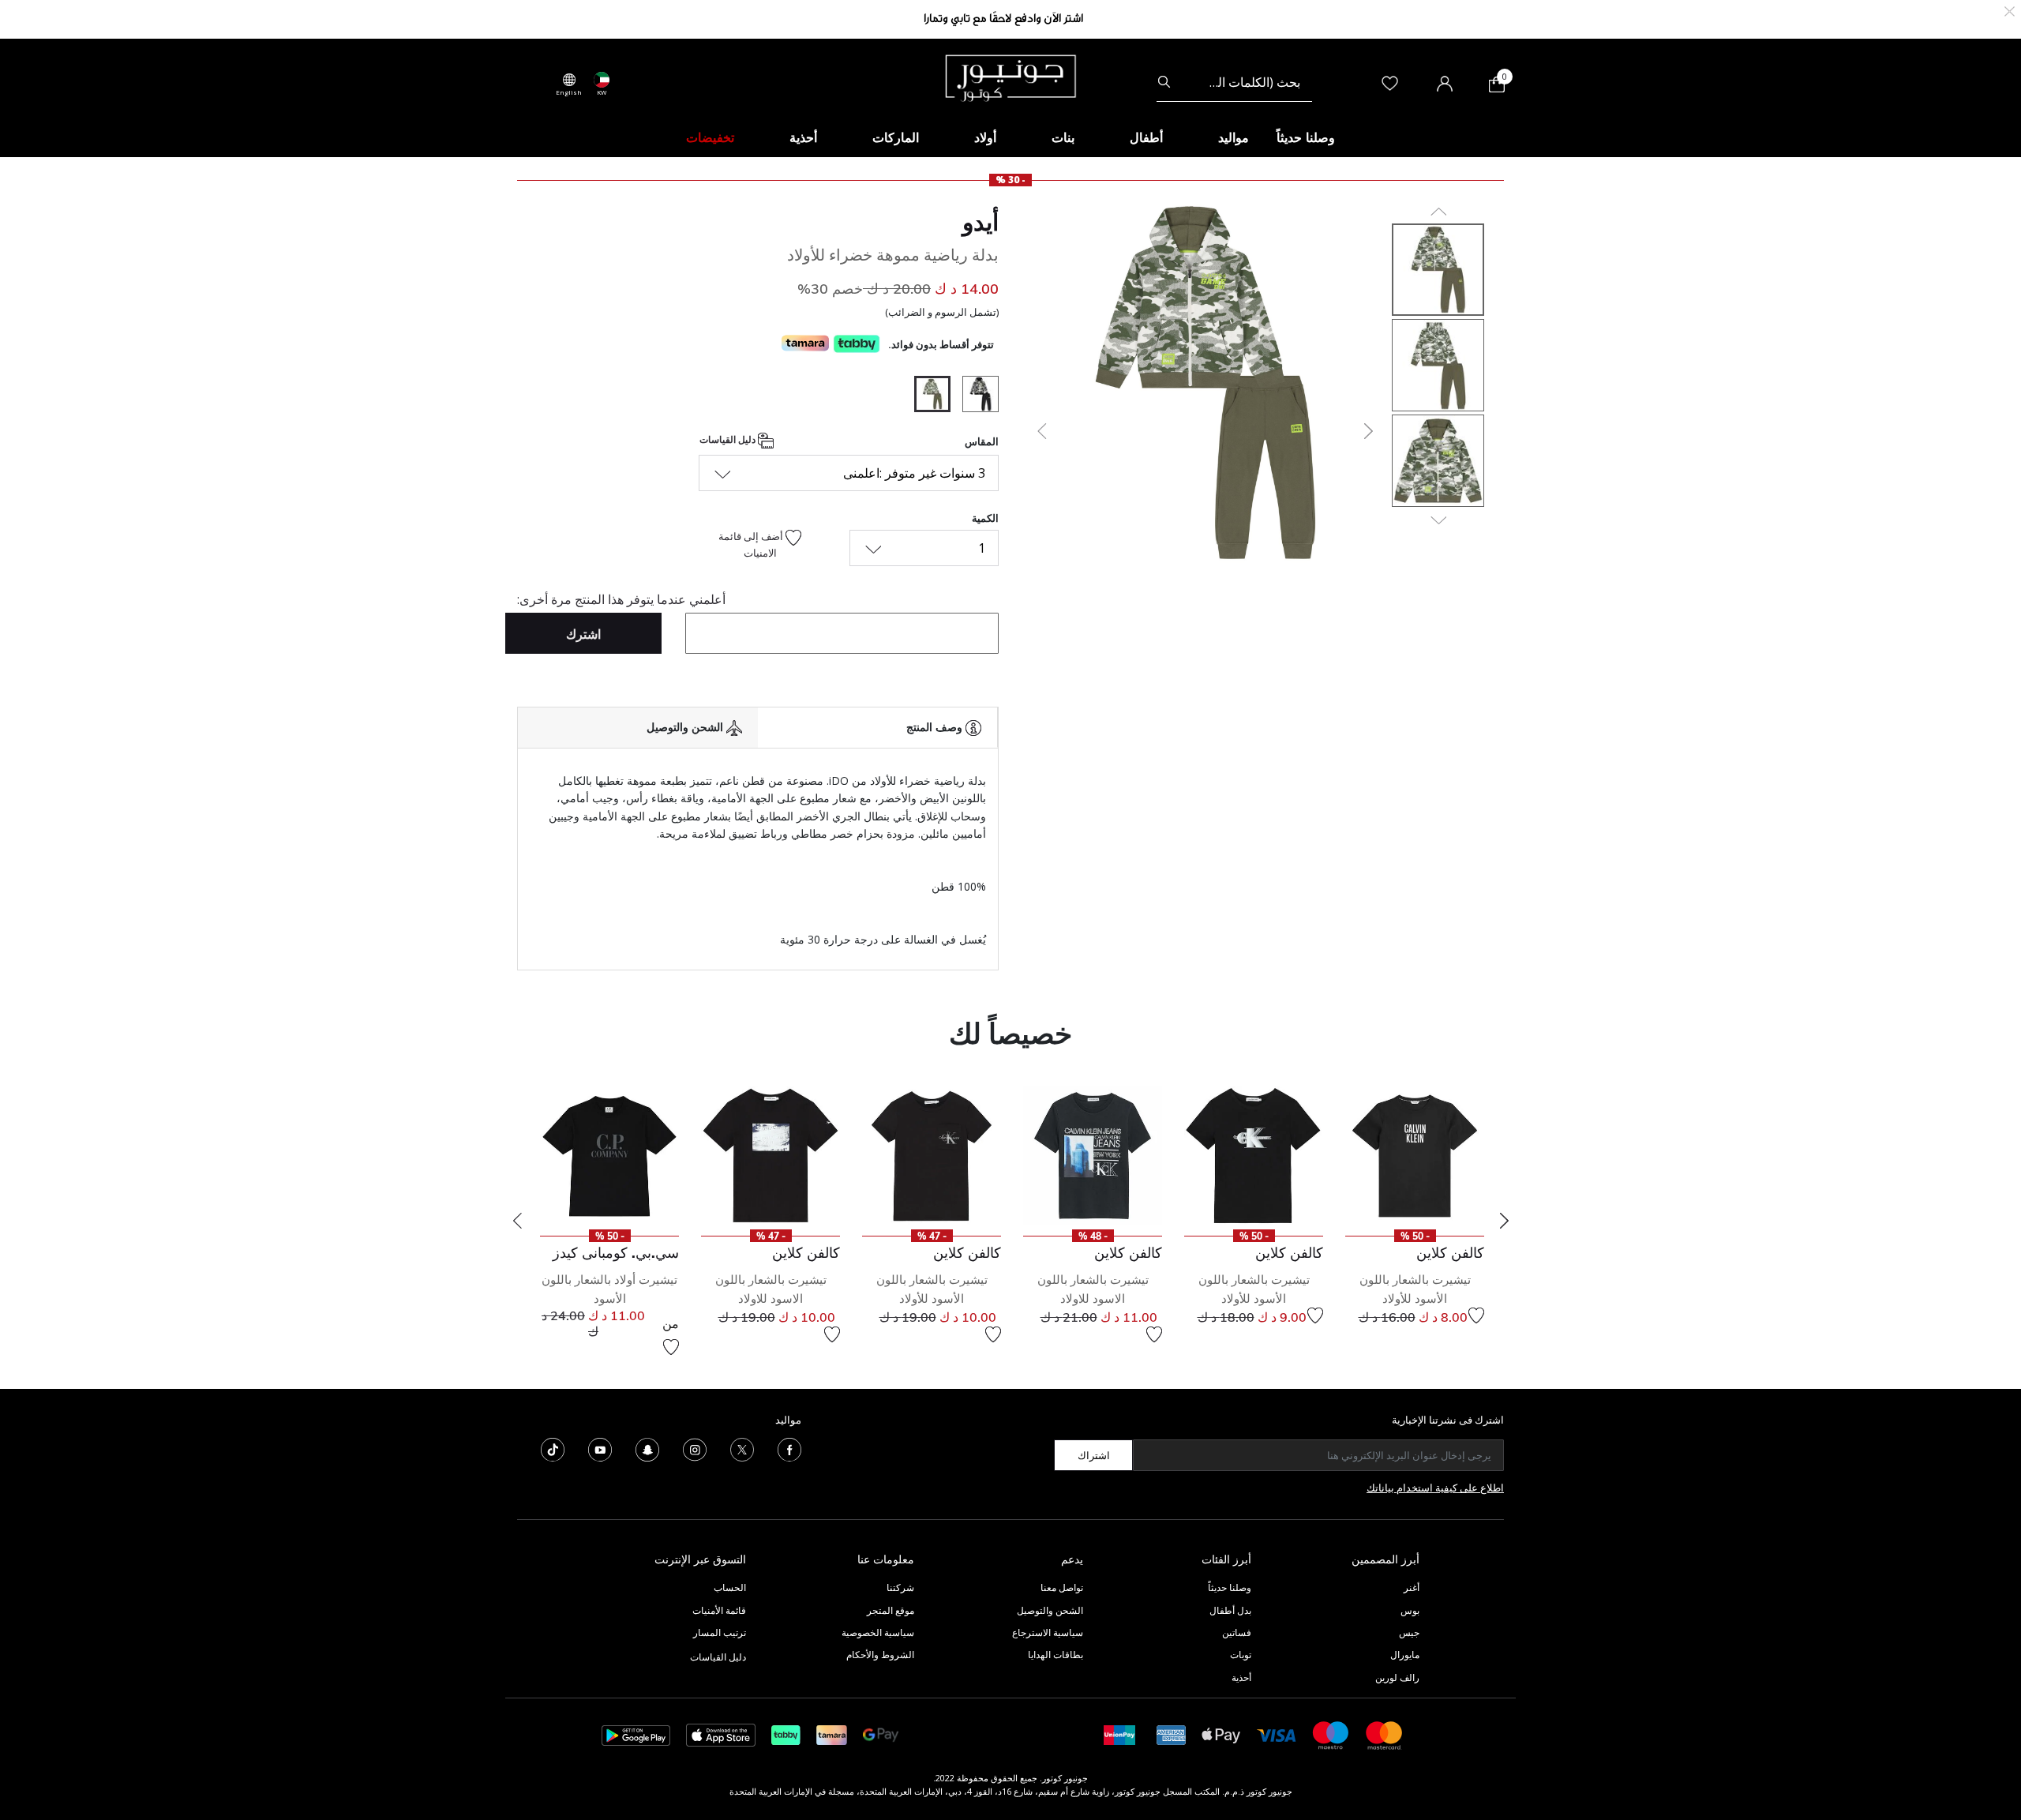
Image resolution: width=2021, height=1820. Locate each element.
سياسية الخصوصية (878, 1632)
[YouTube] (600, 1449)
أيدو (981, 222)
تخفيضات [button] (710, 137)
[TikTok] (553, 1449)
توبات (1241, 1655)
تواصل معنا (1061, 1587)
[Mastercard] (1385, 1734)
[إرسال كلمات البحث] (1164, 82)
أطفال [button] (1146, 137)
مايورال (1405, 1655)
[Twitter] (742, 1449)
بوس (1410, 1610)
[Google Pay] (881, 1734)
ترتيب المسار (720, 1632)
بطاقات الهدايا (1055, 1655)
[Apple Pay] (1221, 1734)
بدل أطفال (1230, 1610)
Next (1504, 1221)
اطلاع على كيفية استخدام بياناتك (1435, 1488)
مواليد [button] (1234, 137)
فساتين (1237, 1632)
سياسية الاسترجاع (1048, 1632)
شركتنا (900, 1587)
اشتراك (1094, 1455)
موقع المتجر (891, 1610)
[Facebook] (789, 1449)
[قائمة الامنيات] (1476, 1315)
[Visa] (1277, 1734)
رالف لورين (1397, 1677)
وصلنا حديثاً (1230, 1587)
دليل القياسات (729, 439)
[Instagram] (695, 1449)
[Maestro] (1331, 1734)
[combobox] (1234, 82)
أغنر (1412, 1587)
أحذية (1241, 1677)
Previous (517, 1221)
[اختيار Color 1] (975, 396)
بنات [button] (1063, 137)
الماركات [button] (896, 137)
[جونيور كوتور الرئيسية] (1010, 77)
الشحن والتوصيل (1050, 1610)
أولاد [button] (985, 137)
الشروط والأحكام (880, 1655)
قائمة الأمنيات (719, 1610)
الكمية (985, 518)
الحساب (730, 1587)
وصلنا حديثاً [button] (1306, 137)
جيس (1409, 1632)
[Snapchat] (647, 1449)
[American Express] (1172, 1734)
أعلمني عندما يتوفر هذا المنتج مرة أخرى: (621, 599)
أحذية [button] (803, 137)
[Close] (2010, 10)
